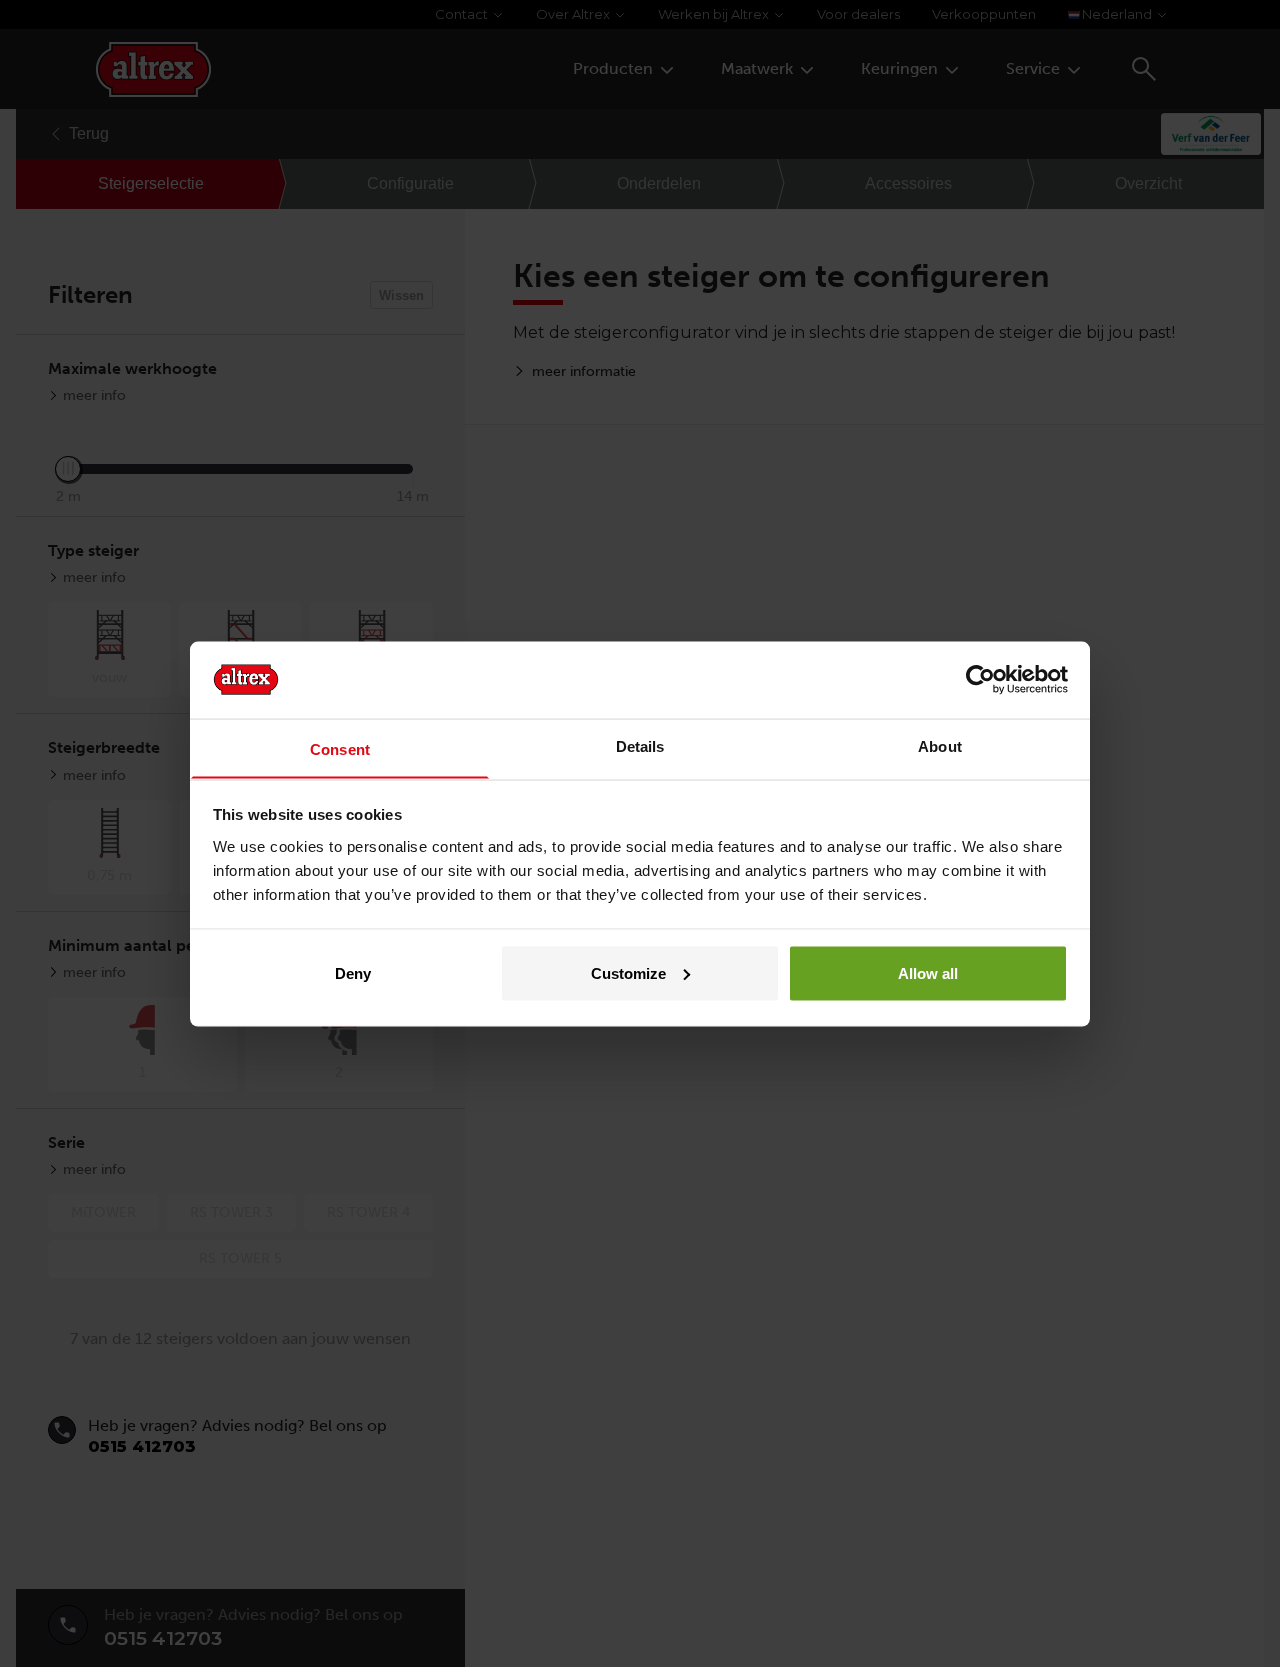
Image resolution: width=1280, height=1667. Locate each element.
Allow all (928, 972)
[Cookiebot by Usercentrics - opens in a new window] (980, 679)
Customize (628, 972)
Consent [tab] (340, 748)
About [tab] (940, 745)
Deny (353, 972)
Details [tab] (640, 745)
